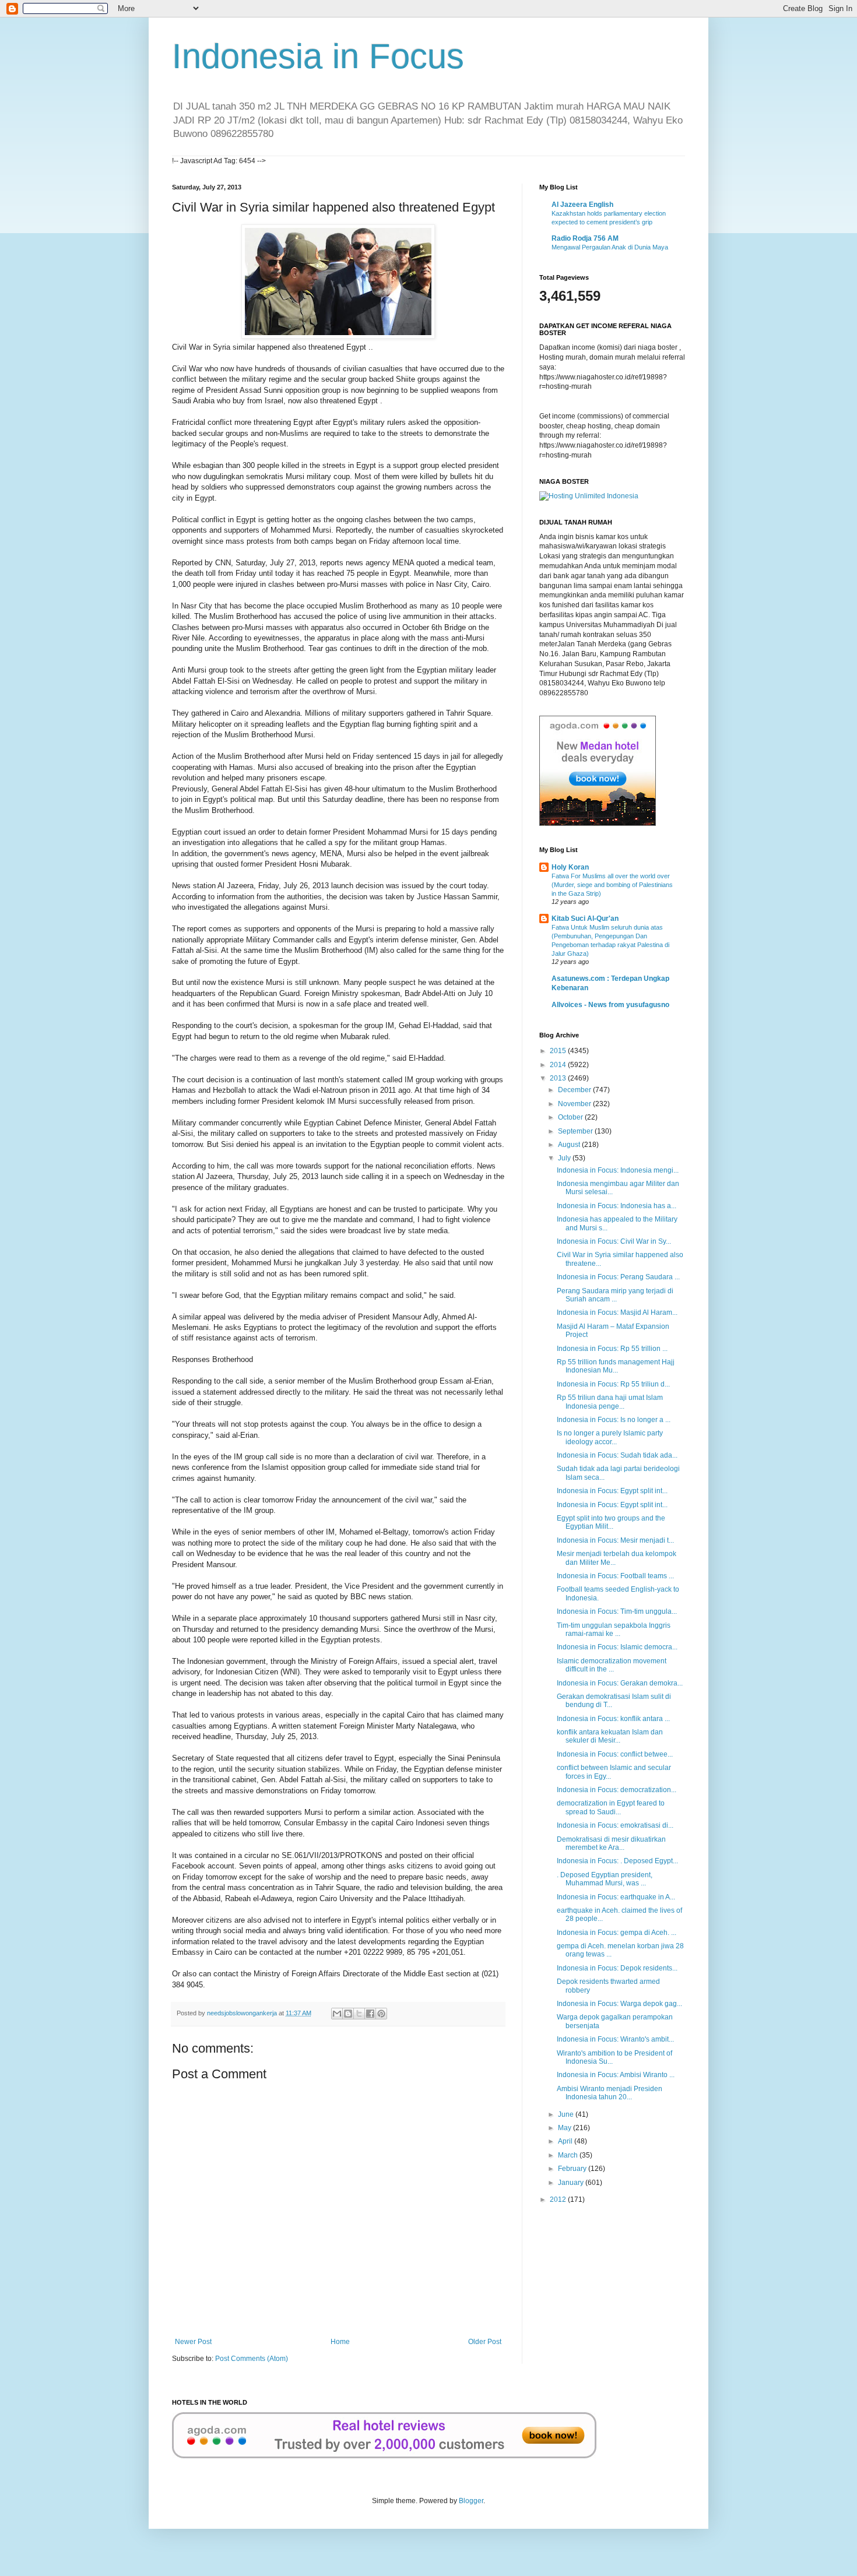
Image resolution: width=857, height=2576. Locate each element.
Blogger (471, 2501)
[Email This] (337, 2014)
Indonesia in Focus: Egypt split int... (612, 1491)
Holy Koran (570, 867)
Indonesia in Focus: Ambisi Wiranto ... (616, 2075)
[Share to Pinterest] (381, 2014)
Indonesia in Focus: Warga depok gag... (619, 2004)
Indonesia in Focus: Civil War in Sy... (614, 1241)
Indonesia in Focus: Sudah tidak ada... (617, 1455)
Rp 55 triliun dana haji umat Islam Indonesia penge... (610, 1402)
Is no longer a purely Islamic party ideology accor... (610, 1437)
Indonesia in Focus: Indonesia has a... (617, 1206)
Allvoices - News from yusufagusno (610, 1005)
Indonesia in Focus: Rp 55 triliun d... (613, 1384)
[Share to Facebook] (370, 2014)
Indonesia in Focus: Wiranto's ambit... (615, 2039)
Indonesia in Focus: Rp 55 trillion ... (612, 1349)
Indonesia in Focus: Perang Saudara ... (618, 1277)
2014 (559, 1065)
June (567, 2114)
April (566, 2141)
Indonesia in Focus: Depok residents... (617, 1968)
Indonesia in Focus (318, 56)
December (575, 1090)
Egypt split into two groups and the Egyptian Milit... (611, 1522)
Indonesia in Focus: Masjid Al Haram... (617, 1312)
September (576, 1131)
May (566, 2128)
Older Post (485, 2342)
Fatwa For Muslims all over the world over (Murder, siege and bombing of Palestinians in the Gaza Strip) (612, 885)
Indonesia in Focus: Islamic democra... (617, 1647)
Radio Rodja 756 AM (585, 238)
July (565, 1158)
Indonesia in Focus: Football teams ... (615, 1576)
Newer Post (193, 2342)
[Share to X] (359, 2014)
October (571, 1117)
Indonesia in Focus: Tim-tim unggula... (617, 1611)
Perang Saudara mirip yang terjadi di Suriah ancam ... (615, 1295)
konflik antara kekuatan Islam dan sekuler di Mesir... (610, 1736)
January (572, 2183)
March (569, 2155)
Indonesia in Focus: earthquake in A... (616, 1897)
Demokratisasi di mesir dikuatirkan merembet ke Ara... (611, 1843)
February (573, 2169)
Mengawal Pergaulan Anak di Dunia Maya (610, 247)
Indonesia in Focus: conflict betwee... (615, 1754)
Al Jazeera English (582, 205)
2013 (559, 1078)
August (570, 1145)
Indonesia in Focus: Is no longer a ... (614, 1420)
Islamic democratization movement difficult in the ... (612, 1665)
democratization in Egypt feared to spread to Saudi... (611, 1807)
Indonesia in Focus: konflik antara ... (613, 1719)
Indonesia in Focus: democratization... (617, 1790)
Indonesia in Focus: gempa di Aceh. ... (617, 1933)
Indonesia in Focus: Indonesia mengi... (618, 1170)
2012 (559, 2200)
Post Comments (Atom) (252, 2359)
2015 (559, 1051)
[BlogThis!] (348, 2014)
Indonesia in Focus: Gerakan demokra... (620, 1683)
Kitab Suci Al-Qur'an (585, 919)
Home (340, 2342)
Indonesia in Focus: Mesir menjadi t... (615, 1540)
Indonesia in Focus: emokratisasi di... (615, 1825)
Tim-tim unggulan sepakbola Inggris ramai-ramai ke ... (614, 1630)
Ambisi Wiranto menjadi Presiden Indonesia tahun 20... (610, 2093)
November (575, 1104)
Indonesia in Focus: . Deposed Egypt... (617, 1861)
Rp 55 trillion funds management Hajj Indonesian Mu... (616, 1366)
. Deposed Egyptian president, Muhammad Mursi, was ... (605, 1879)
